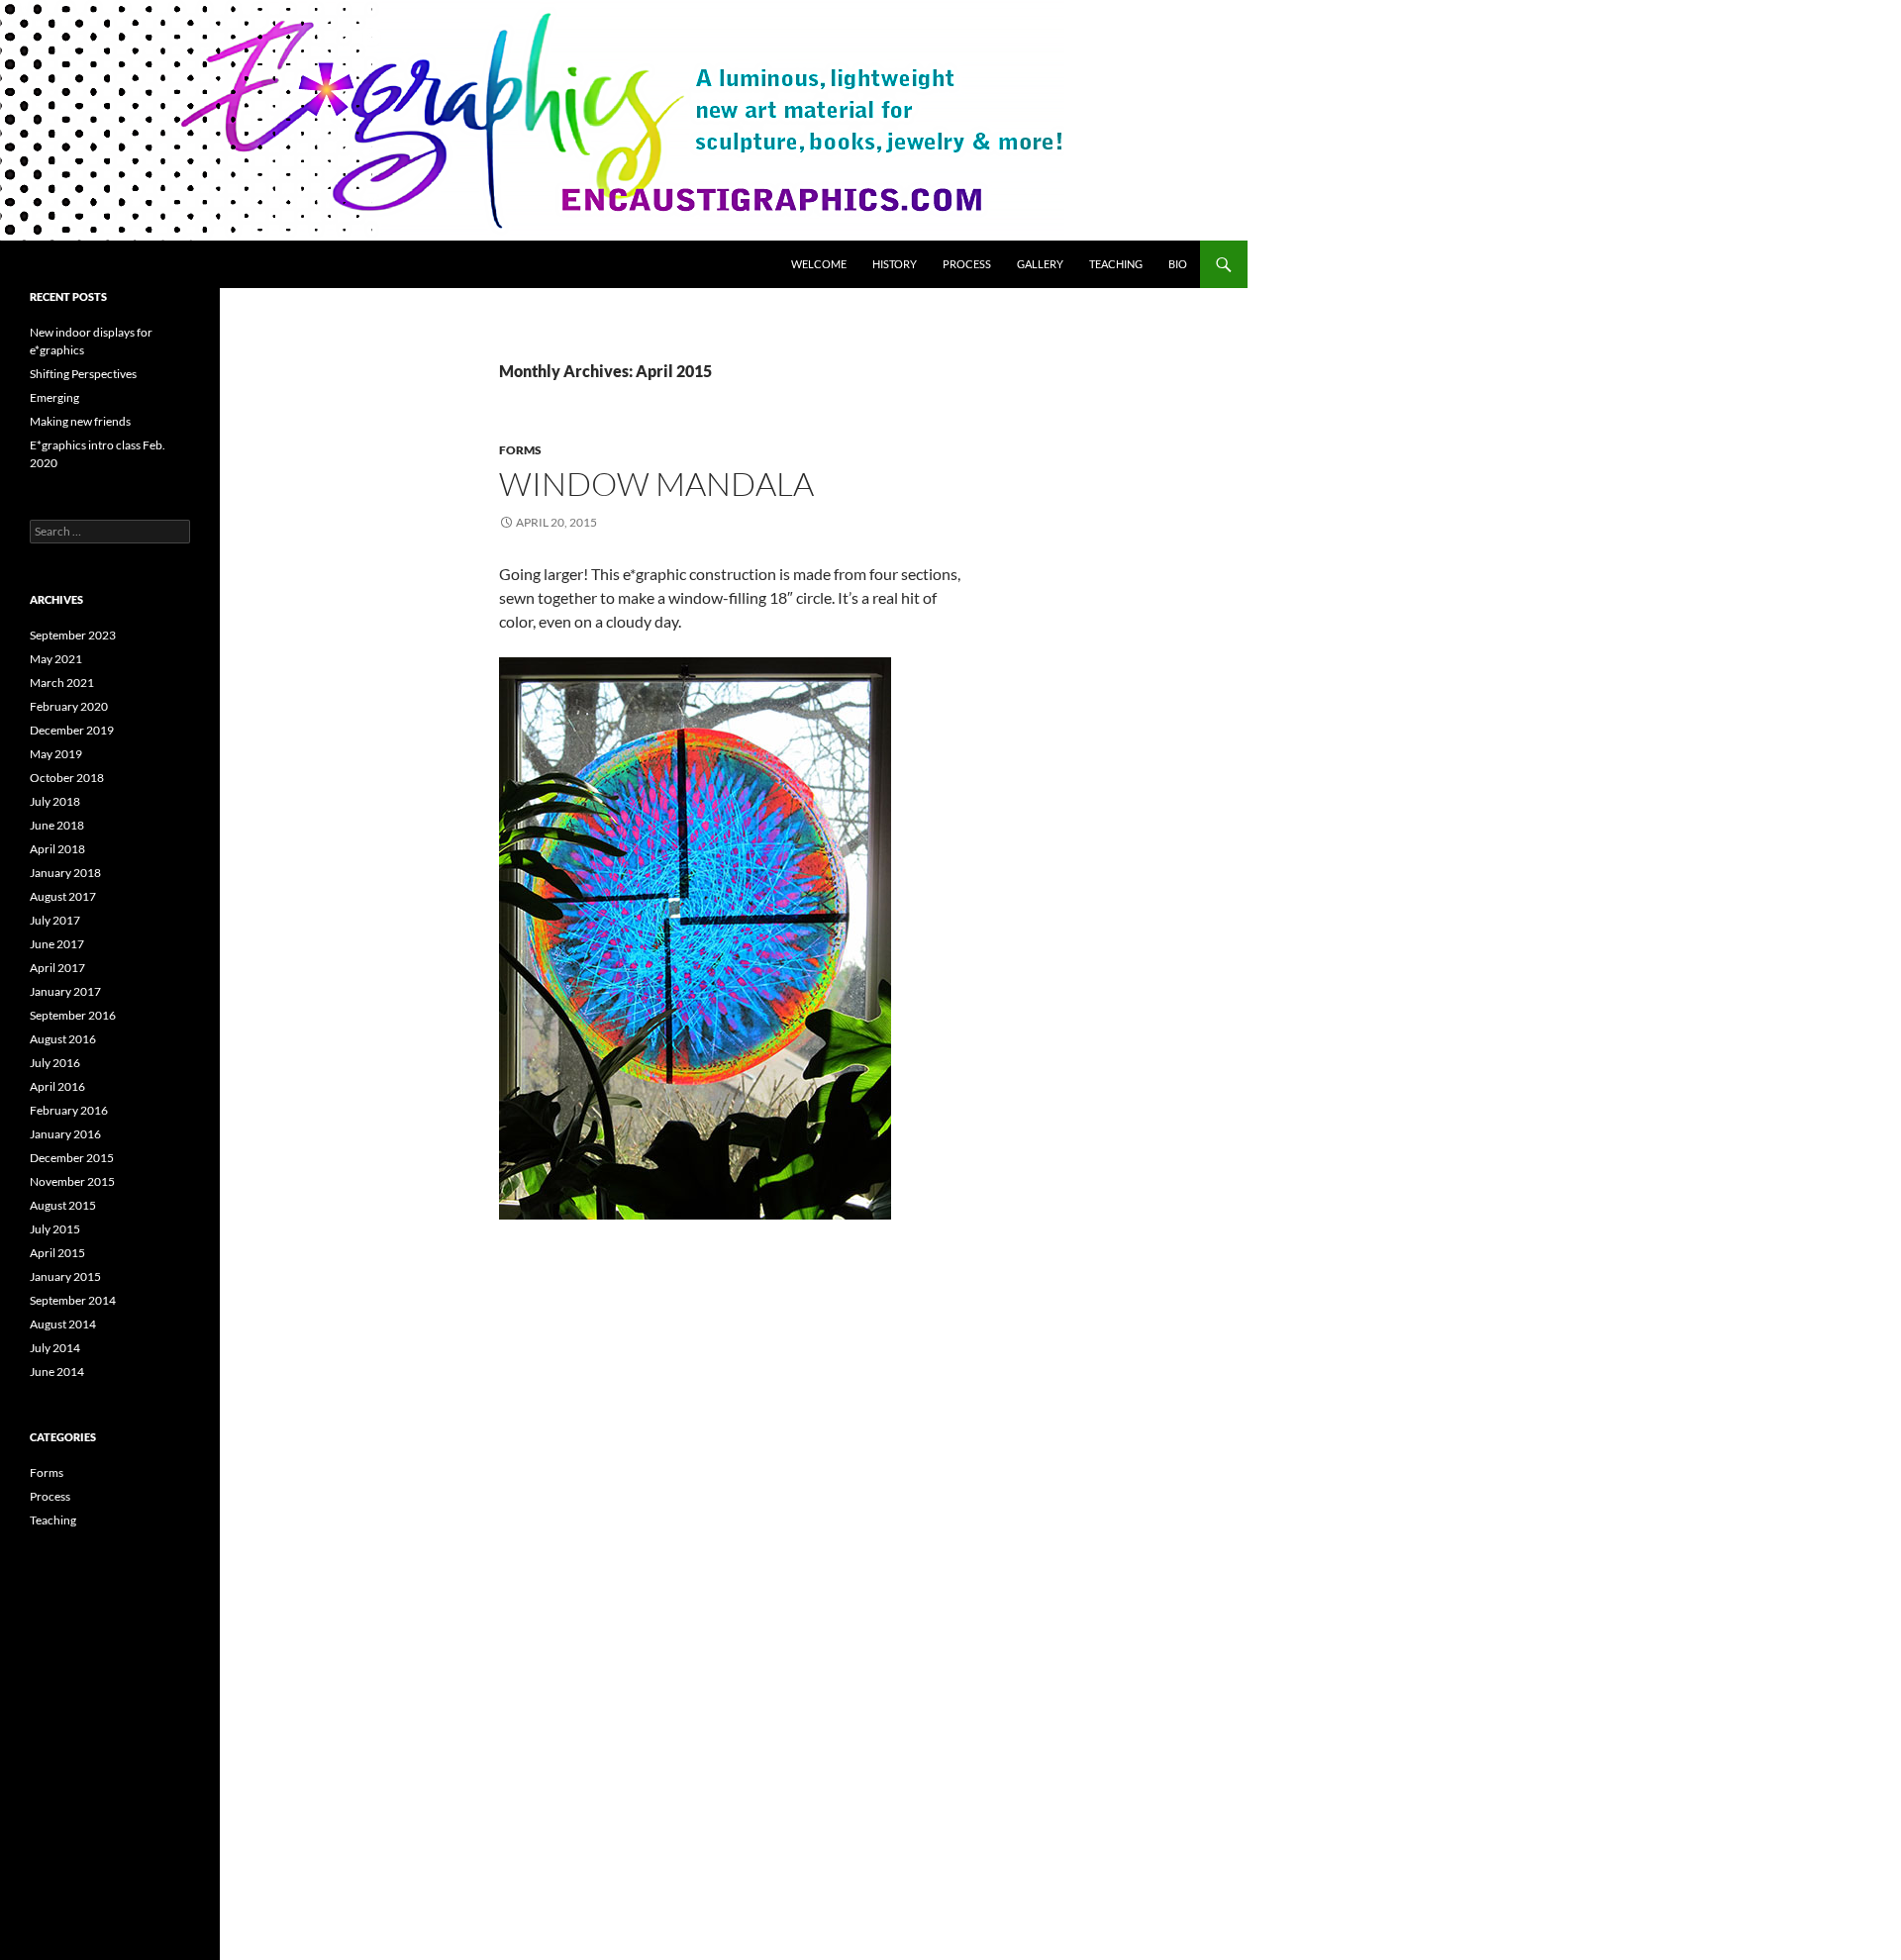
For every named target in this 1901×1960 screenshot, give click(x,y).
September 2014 (73, 1300)
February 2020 (69, 706)
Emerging (54, 397)
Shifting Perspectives (83, 374)
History (895, 264)
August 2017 (63, 896)
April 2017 (57, 968)
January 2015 (65, 1276)
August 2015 (63, 1205)
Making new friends (80, 421)
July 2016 (55, 1063)
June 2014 (57, 1372)
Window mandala (656, 484)
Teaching (1116, 264)
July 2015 (55, 1229)
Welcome (819, 264)
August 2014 (63, 1324)
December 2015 (72, 1158)
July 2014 (55, 1348)
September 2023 (73, 635)
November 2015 (72, 1181)
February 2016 (69, 1110)
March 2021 (62, 683)
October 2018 (67, 778)
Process (967, 264)
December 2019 (72, 730)
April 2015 (57, 1253)
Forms (520, 450)
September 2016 (73, 1015)
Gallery (1040, 264)
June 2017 (57, 944)
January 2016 (65, 1134)
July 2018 (55, 801)
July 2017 (55, 920)
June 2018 (57, 825)
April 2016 (57, 1086)
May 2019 (56, 754)
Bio (1178, 264)
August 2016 (63, 1039)
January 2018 (65, 873)
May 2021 (56, 659)
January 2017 (65, 991)
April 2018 (57, 849)
